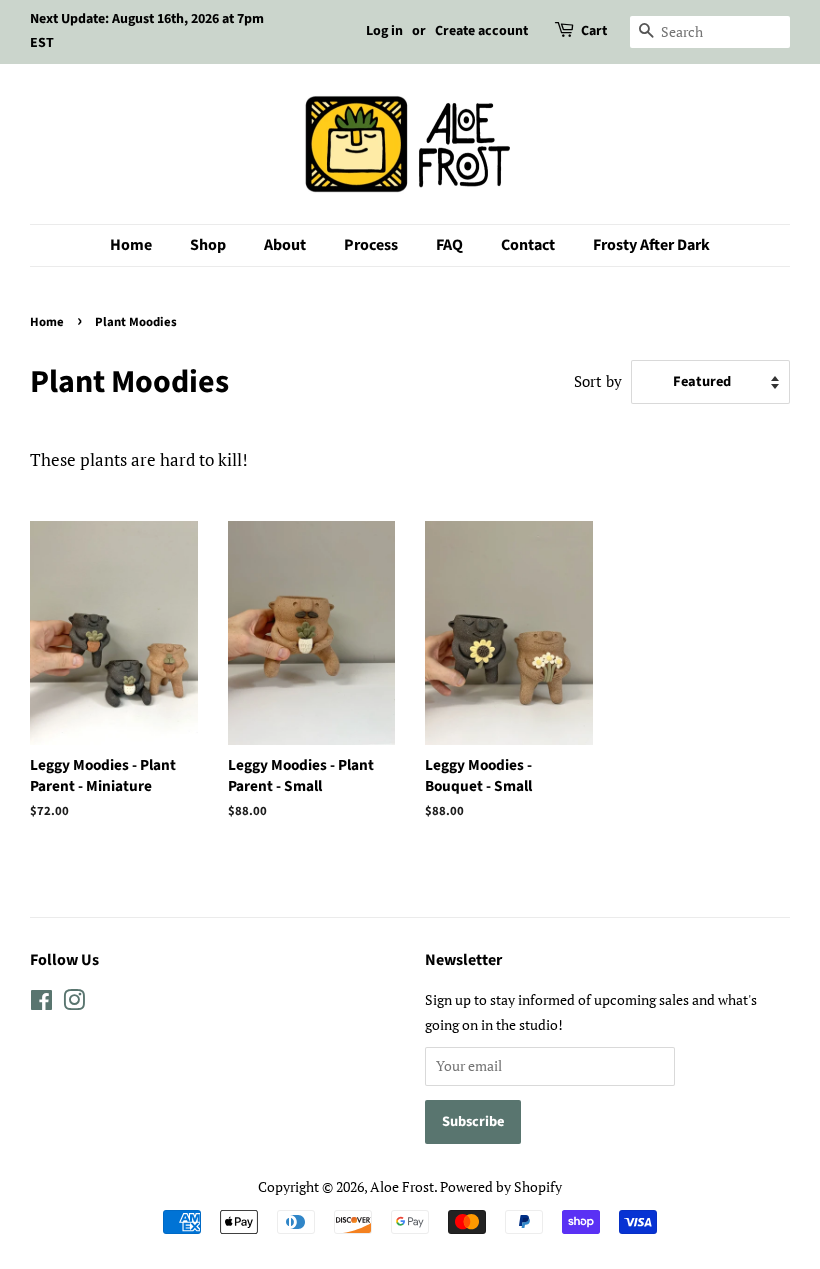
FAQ (449, 245)
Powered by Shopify (501, 1186)
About (285, 245)
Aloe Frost (402, 1186)
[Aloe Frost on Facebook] (41, 1003)
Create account (481, 31)
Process (371, 245)
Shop (208, 245)
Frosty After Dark (651, 245)
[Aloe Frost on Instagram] (74, 1003)
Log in (384, 31)
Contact (528, 245)
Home (131, 245)
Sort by (598, 381)
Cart (594, 31)
